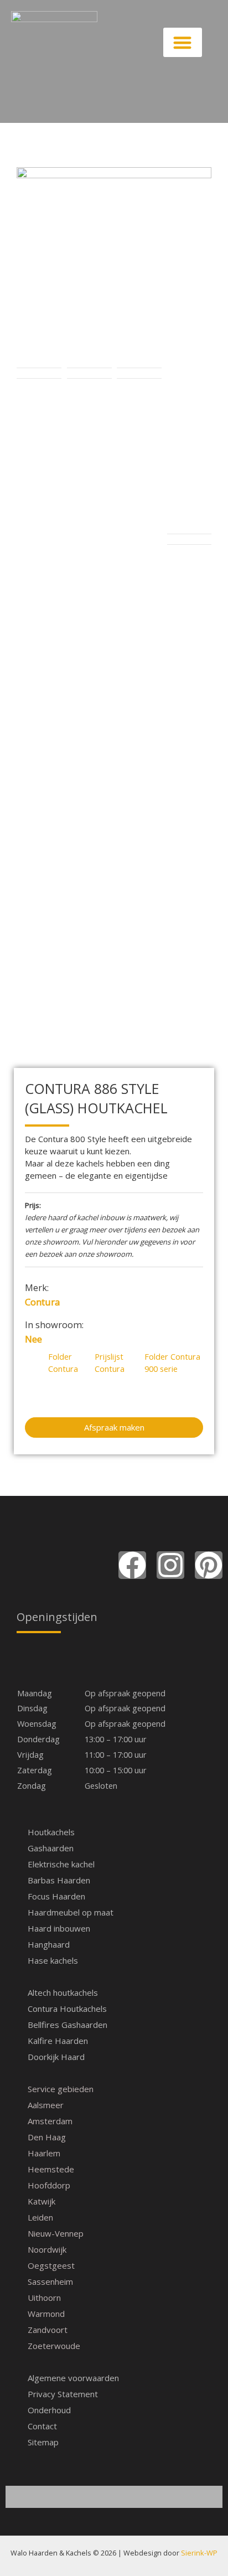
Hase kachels (53, 1960)
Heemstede (51, 2169)
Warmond (46, 2314)
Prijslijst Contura (110, 1362)
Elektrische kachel (61, 1864)
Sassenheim (50, 2281)
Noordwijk (47, 2249)
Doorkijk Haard (56, 2057)
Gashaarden (51, 1848)
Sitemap (43, 2442)
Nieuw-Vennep (56, 2233)
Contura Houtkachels (67, 2009)
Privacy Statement (63, 2394)
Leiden (40, 2217)
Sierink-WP (199, 2553)
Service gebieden (61, 2089)
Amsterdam (50, 2121)
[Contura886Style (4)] (114, 265)
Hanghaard (49, 1944)
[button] (183, 42)
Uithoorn (44, 2298)
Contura (43, 1302)
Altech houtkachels (63, 1992)
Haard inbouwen (59, 1928)
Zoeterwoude (54, 2346)
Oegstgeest (51, 2265)
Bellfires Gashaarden (68, 2025)
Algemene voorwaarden (73, 2378)
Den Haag (47, 2137)
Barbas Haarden (59, 1880)
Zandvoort (48, 2330)
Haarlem (44, 2153)
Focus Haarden (56, 1896)
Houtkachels (51, 1832)
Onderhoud (49, 2410)
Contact (42, 2426)
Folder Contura (63, 1362)
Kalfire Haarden (58, 2041)
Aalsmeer (46, 2105)
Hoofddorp (49, 2185)
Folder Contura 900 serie (172, 1362)
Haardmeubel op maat (71, 1912)
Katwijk (42, 2201)
